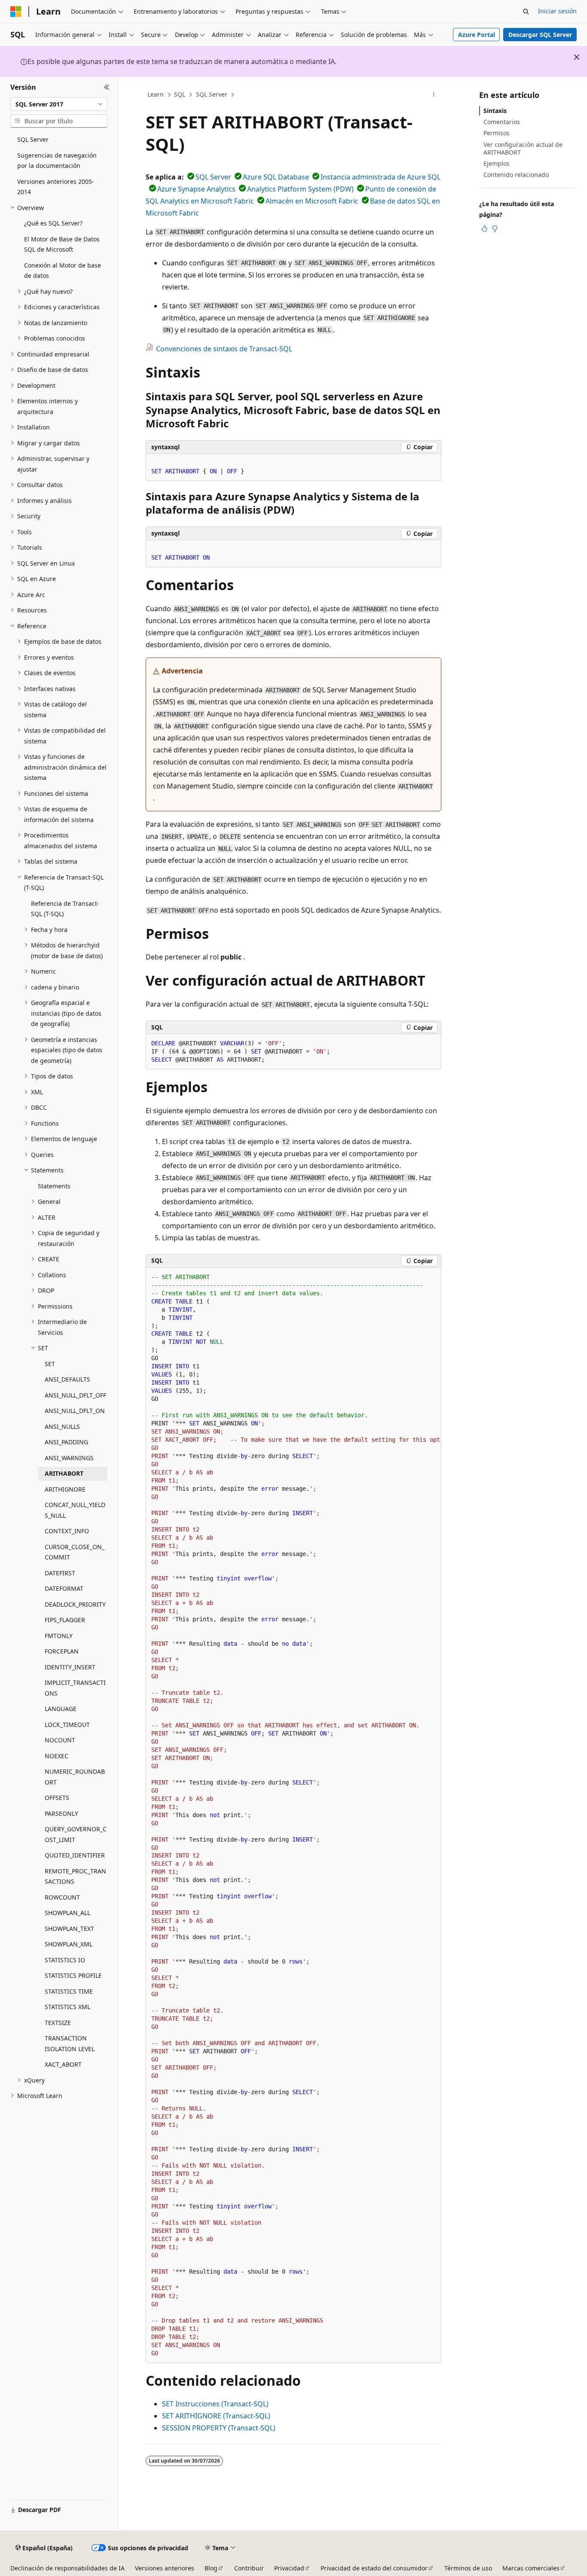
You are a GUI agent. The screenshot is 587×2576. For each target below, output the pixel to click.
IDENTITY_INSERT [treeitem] (70, 1667)
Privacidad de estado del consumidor (374, 2568)
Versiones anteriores (165, 2568)
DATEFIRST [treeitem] (60, 1573)
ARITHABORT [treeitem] (64, 1473)
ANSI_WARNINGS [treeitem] (69, 1458)
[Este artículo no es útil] (495, 228)
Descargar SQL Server (540, 35)
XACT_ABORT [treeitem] (63, 2064)
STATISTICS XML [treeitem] (67, 2007)
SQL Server (212, 94)
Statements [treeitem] (54, 1186)
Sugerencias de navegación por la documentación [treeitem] (57, 161)
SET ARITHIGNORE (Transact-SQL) (216, 2416)
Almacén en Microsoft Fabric (312, 201)
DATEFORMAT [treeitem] (64, 1588)
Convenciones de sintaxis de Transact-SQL (224, 349)
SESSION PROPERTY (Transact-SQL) (219, 2428)
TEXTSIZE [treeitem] (58, 2023)
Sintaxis (495, 111)
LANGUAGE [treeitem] (61, 1709)
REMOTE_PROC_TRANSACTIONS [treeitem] (75, 1876)
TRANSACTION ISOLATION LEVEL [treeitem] (70, 2043)
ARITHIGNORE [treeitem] (65, 1489)
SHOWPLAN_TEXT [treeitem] (69, 1929)
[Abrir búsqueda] (526, 12)
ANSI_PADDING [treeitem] (66, 1442)
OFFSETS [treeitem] (57, 1798)
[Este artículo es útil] (484, 228)
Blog (211, 2568)
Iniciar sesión (557, 11)
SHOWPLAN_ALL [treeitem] (67, 1913)
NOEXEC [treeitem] (57, 1756)
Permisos (497, 133)
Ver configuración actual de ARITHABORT (523, 148)
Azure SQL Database (276, 177)
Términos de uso (468, 2568)
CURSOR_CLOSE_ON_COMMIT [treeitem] (75, 1552)
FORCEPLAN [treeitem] (62, 1651)
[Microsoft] (16, 12)
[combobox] (59, 104)
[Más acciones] (434, 95)
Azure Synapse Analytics (196, 189)
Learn (156, 94)
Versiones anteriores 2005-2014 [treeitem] (56, 187)
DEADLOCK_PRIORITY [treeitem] (75, 1604)
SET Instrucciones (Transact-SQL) (215, 2404)
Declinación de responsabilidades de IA (67, 2568)
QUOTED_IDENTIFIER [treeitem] (75, 1855)
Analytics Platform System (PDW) (300, 189)
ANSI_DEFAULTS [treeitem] (67, 1379)
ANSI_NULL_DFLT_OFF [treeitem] (75, 1395)
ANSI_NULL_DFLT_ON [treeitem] (75, 1411)
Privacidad (289, 2568)
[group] (293, 1815)
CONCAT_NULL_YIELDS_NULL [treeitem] (75, 1510)
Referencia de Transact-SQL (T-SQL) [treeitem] (65, 909)
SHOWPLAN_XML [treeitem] (69, 1944)
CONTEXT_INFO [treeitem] (67, 1531)
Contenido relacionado (516, 175)
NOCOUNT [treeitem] (60, 1740)
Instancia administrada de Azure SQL (381, 177)
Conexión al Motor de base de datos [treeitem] (63, 271)
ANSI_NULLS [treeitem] (62, 1427)
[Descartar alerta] (577, 57)
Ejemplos (497, 163)
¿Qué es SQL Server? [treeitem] (53, 223)
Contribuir (249, 2568)
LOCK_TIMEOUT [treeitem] (67, 1725)
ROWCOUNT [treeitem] (62, 1897)
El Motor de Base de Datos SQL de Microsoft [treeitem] (62, 244)
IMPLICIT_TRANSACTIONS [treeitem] (75, 1688)
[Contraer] (107, 87)
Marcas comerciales (531, 2568)
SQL (180, 94)
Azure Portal (477, 35)
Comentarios (502, 122)
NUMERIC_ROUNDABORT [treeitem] (75, 1777)
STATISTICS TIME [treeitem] (69, 1991)
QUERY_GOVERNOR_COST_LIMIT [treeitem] (76, 1834)
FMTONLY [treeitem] (59, 1636)
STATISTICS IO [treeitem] (65, 1960)
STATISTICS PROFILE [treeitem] (73, 1975)
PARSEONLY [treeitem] (61, 1813)
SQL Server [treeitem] (33, 139)
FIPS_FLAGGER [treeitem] (65, 1620)
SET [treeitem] (50, 1364)
